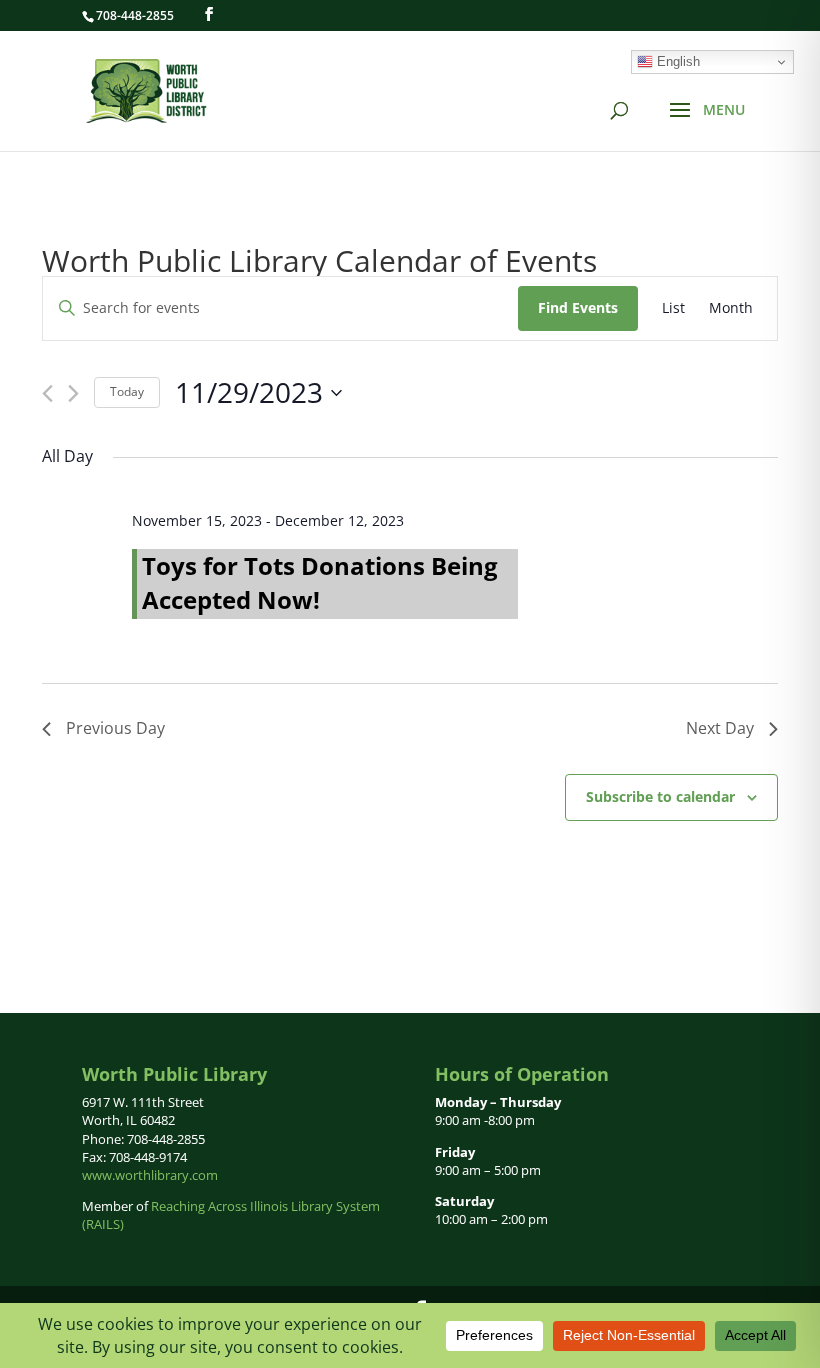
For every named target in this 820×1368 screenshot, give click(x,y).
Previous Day (115, 728)
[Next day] (73, 393)
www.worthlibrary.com (150, 1175)
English (676, 61)
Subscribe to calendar (660, 796)
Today (127, 391)
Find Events (578, 307)
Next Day (720, 728)
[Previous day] (47, 393)
